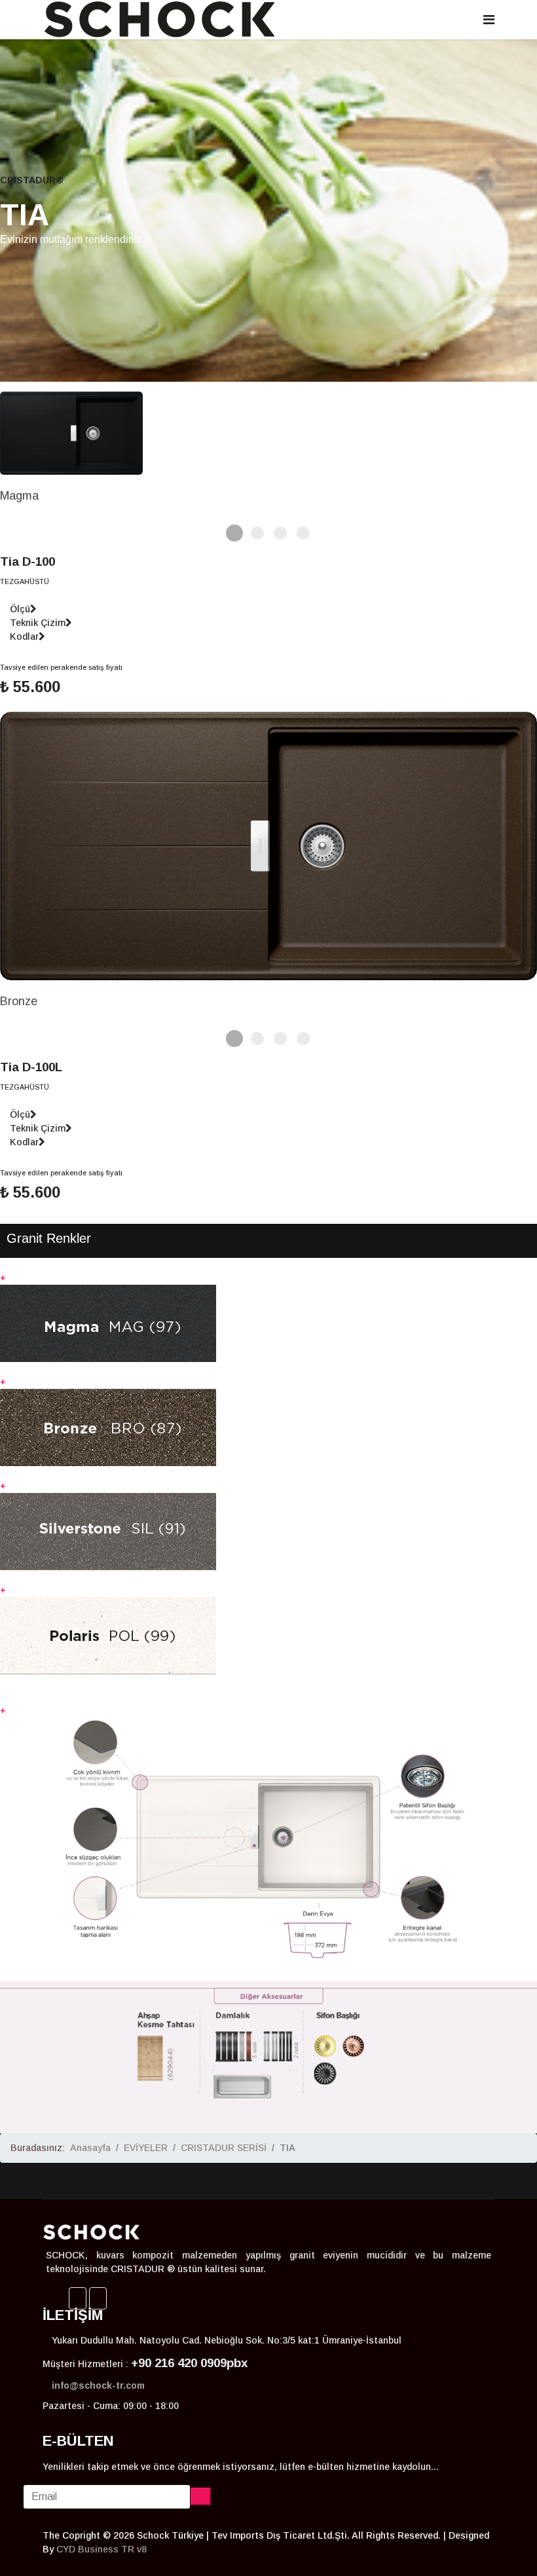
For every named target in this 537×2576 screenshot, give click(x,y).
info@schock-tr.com (98, 2385)
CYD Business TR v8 (102, 2549)
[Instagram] (98, 2298)
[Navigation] (489, 20)
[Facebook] (78, 2298)
